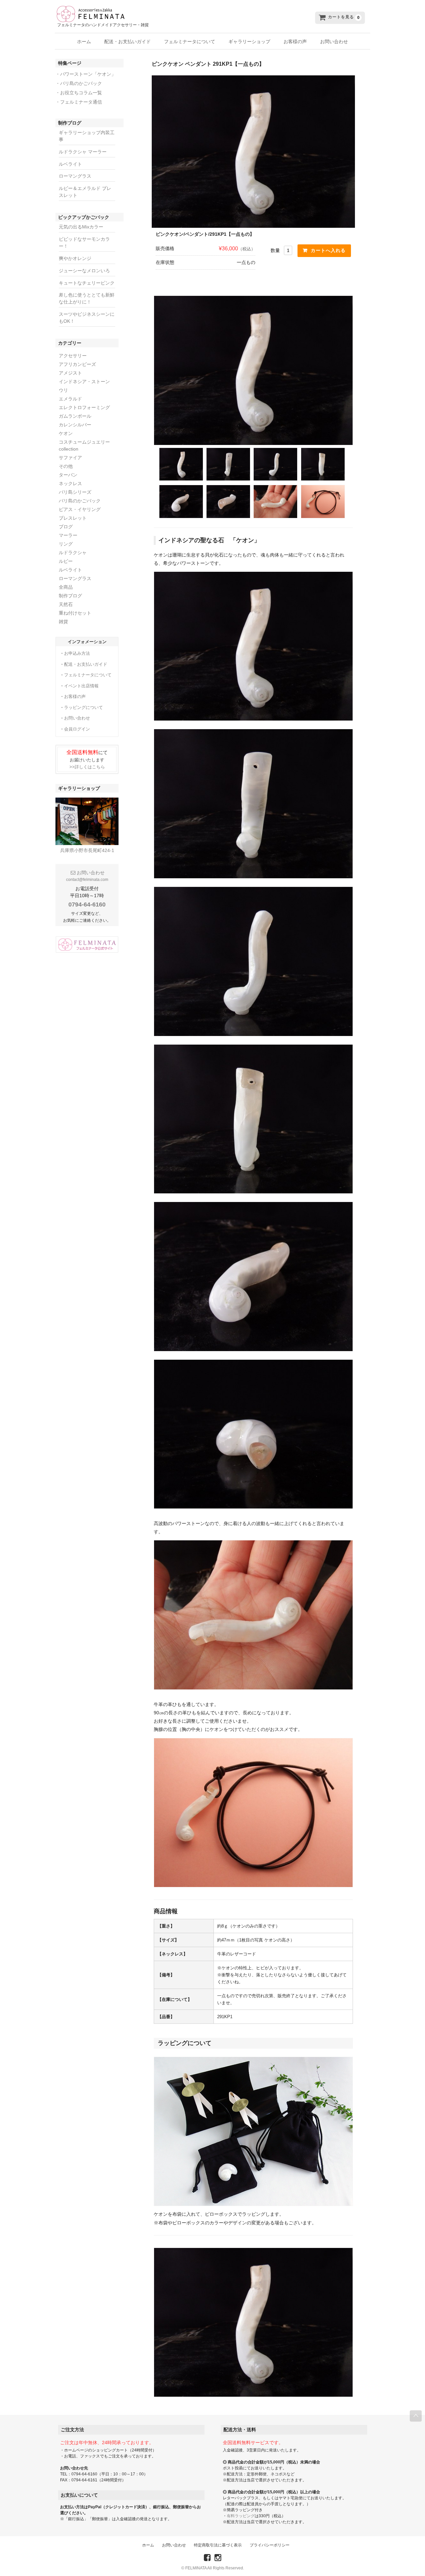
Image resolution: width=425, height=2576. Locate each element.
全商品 (66, 587)
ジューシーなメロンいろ (84, 271)
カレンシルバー (75, 425)
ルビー (66, 561)
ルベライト (70, 164)
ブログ (66, 527)
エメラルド (70, 399)
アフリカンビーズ (77, 364)
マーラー (68, 535)
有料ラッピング (241, 2516)
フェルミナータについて (190, 42)
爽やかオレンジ (75, 258)
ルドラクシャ (73, 553)
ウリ (63, 390)
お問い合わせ (334, 42)
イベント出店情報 (81, 686)
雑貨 (63, 622)
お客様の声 (295, 42)
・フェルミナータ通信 (79, 102)
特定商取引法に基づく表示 (218, 2545)
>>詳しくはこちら (87, 767)
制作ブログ (70, 596)
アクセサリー (73, 356)
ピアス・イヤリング (80, 509)
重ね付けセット (75, 613)
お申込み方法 (77, 653)
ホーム (84, 42)
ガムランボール (75, 416)
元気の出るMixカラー (81, 227)
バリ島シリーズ (75, 492)
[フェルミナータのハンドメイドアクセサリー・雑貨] (156, 14)
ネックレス (70, 483)
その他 (66, 466)
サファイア (70, 458)
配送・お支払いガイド (127, 42)
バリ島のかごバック (80, 501)
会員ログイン (77, 729)
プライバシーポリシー (270, 2545)
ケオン (66, 433)
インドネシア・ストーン (84, 382)
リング (66, 544)
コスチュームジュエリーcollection (84, 445)
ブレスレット (73, 518)
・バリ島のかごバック (79, 83)
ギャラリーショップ (249, 42)
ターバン (68, 475)
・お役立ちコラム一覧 (79, 93)
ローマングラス (75, 176)
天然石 (66, 604)
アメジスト (70, 373)
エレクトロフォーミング (84, 407)
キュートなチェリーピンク (87, 283)
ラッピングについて (84, 707)
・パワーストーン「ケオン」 (86, 74)
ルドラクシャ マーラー (83, 152)
